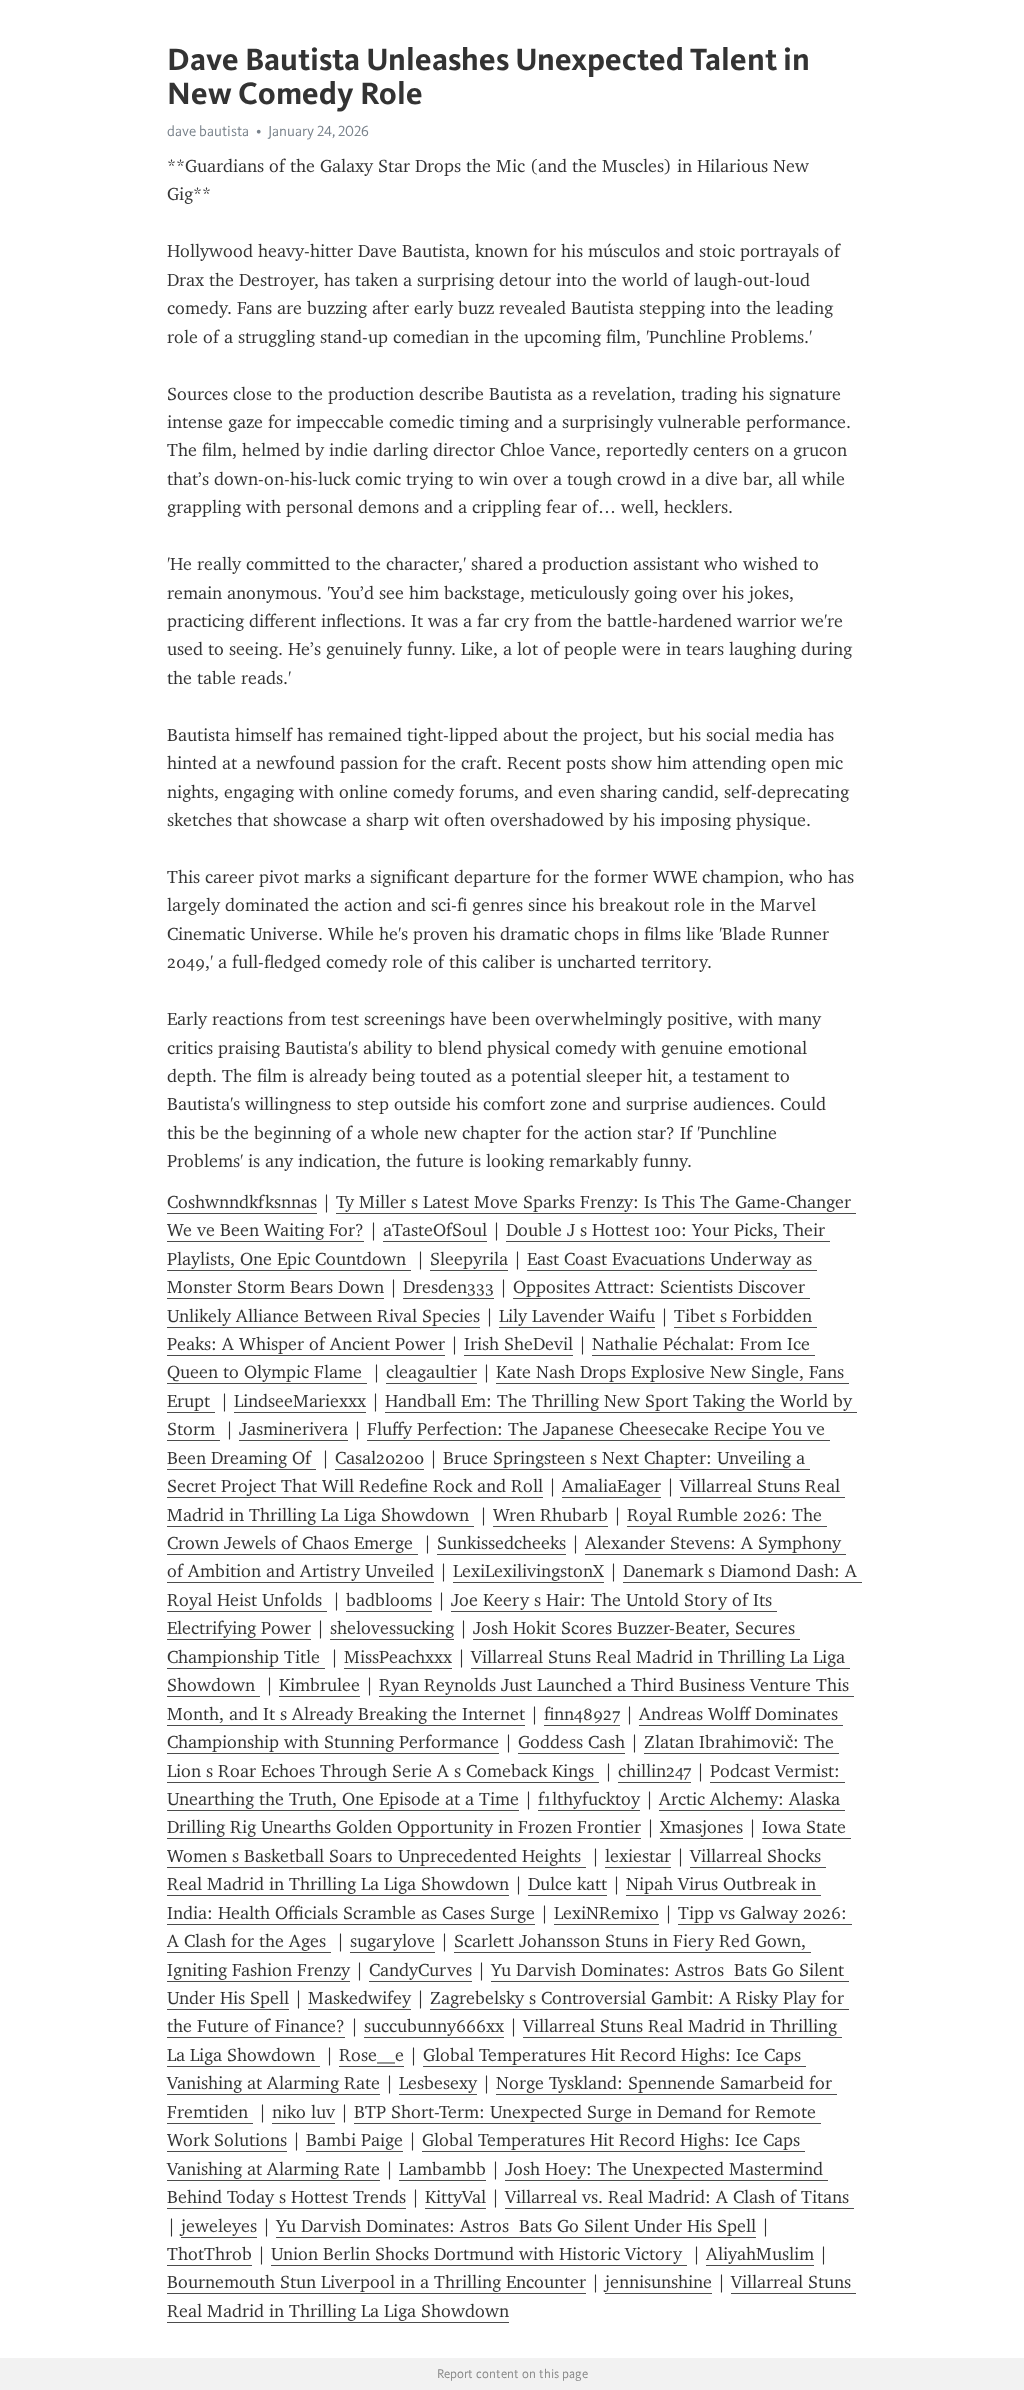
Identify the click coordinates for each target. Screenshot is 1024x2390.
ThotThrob (209, 2254)
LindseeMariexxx (300, 1401)
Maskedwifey (359, 1998)
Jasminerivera (293, 1429)
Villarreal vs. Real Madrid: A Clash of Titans (679, 2197)
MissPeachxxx (398, 1657)
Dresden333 (448, 1287)
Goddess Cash (571, 1742)
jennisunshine (658, 2282)
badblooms (389, 1600)
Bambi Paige (354, 2140)
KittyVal (455, 2197)
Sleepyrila (469, 1259)
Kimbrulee (319, 1685)
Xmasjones (701, 1827)
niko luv (303, 2112)
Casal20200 (379, 1458)
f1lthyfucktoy (589, 1799)
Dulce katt (567, 1884)
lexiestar (638, 1856)
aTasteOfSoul (435, 1230)
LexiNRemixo (606, 1913)
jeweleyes (219, 2226)
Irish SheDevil (518, 1344)
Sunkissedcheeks (501, 1543)
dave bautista (208, 131)
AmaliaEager (611, 1486)
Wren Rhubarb (550, 1515)
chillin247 (654, 1771)
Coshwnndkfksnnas (242, 1202)
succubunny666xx (434, 2026)
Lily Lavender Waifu (577, 1316)
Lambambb (442, 2169)
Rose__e (371, 2055)
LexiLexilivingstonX (528, 1571)
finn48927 (582, 1714)
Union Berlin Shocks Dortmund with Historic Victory (479, 2254)
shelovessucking (392, 1628)
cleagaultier (431, 1372)
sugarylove (392, 1941)
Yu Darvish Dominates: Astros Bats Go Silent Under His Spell (516, 2226)
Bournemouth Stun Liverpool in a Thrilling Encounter (376, 2282)
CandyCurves (420, 1970)
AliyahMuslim (760, 2254)
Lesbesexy (438, 2083)
